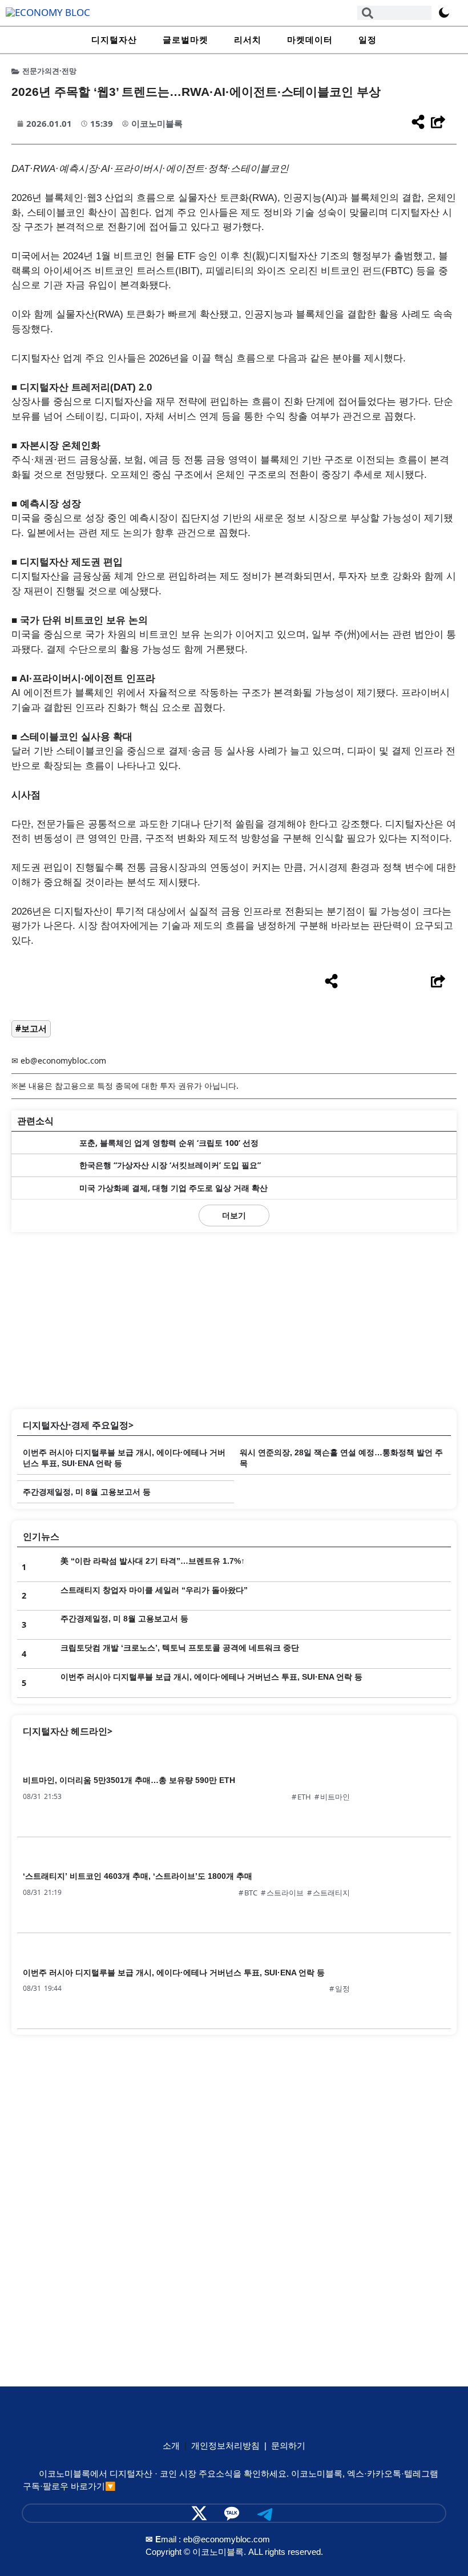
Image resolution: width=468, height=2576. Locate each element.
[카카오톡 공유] (417, 982)
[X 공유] (352, 982)
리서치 (248, 40)
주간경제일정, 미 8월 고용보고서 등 (87, 1492)
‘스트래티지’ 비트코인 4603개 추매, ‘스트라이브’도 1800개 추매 (138, 1876)
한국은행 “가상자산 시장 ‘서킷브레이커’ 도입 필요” (170, 1165)
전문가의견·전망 (49, 71)
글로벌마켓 (185, 40)
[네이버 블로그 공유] (396, 982)
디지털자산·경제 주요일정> (78, 1425)
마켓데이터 (310, 40)
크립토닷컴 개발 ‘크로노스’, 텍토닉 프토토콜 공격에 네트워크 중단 (180, 1648)
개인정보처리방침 (225, 2446)
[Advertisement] (234, 1318)
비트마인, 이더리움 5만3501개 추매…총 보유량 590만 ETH (129, 1780)
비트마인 (335, 1797)
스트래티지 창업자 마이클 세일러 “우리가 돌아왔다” (154, 1590)
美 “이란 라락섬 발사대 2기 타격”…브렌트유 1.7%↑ (153, 1561)
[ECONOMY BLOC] (48, 12)
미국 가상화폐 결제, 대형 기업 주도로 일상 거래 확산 (174, 1188)
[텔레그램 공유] (374, 982)
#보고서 (31, 1028)
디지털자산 (114, 40)
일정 (368, 40)
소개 (171, 2446)
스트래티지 (331, 1893)
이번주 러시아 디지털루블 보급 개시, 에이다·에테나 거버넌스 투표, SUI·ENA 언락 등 (211, 1677)
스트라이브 (285, 1893)
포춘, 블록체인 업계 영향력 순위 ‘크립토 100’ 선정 (169, 1143)
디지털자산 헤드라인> (68, 1731)
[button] (234, 1215)
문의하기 (288, 2446)
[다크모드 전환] (444, 13)
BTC (251, 1893)
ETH (304, 1797)
